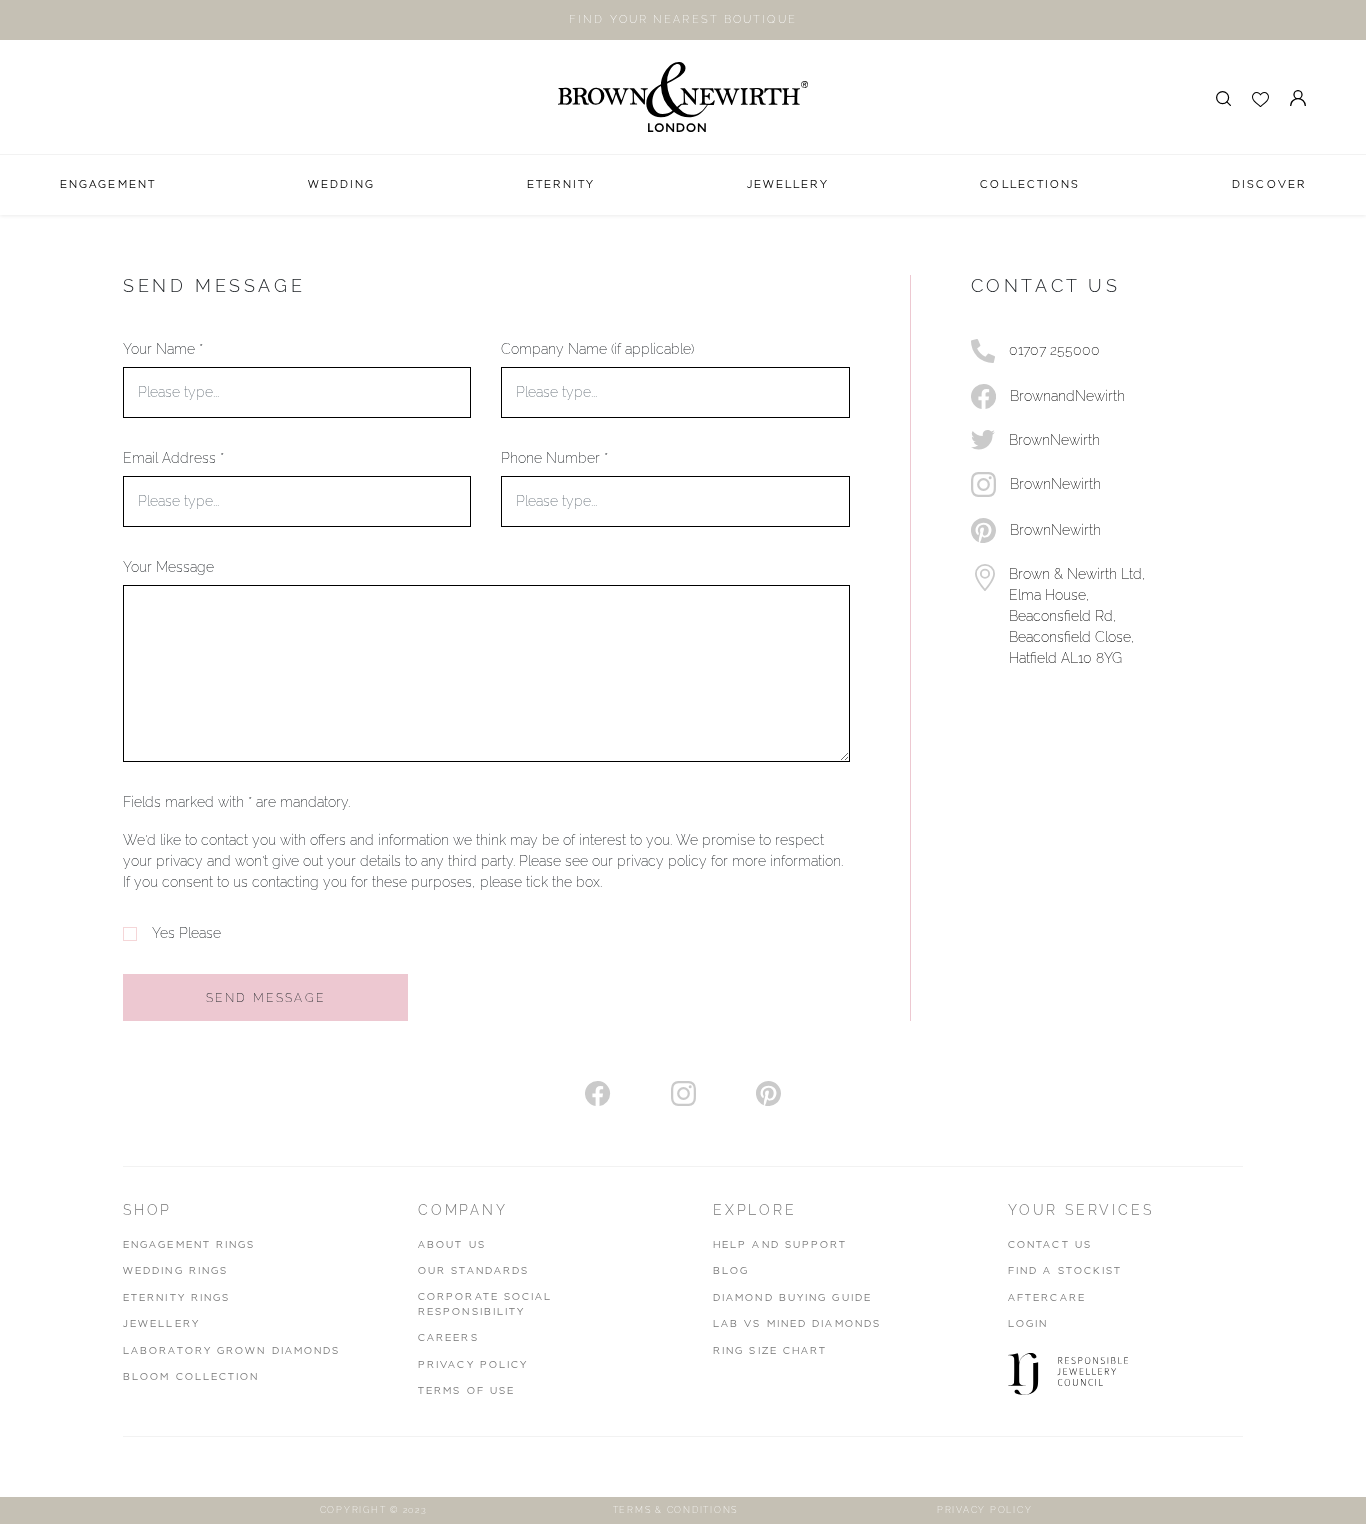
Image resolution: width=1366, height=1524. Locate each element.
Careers (448, 1338)
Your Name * (163, 349)
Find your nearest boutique (683, 19)
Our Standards (473, 1271)
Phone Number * (554, 458)
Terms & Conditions (676, 1510)
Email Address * (173, 458)
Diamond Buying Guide (792, 1298)
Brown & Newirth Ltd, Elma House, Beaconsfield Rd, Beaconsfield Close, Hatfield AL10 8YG (1077, 616)
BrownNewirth (1054, 440)
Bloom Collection (191, 1377)
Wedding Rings (175, 1271)
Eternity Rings (176, 1298)
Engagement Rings (189, 1245)
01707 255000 (1054, 350)
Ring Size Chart (770, 1351)
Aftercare (1047, 1298)
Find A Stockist (1065, 1271)
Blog (731, 1271)
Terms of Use (466, 1391)
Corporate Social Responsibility (485, 1304)
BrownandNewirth (1067, 396)
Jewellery (161, 1324)
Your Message (168, 567)
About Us (452, 1245)
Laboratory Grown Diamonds (232, 1351)
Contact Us (1050, 1245)
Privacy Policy (473, 1365)
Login (1028, 1324)
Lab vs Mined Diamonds (797, 1324)
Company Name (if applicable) (597, 349)
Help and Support (780, 1245)
